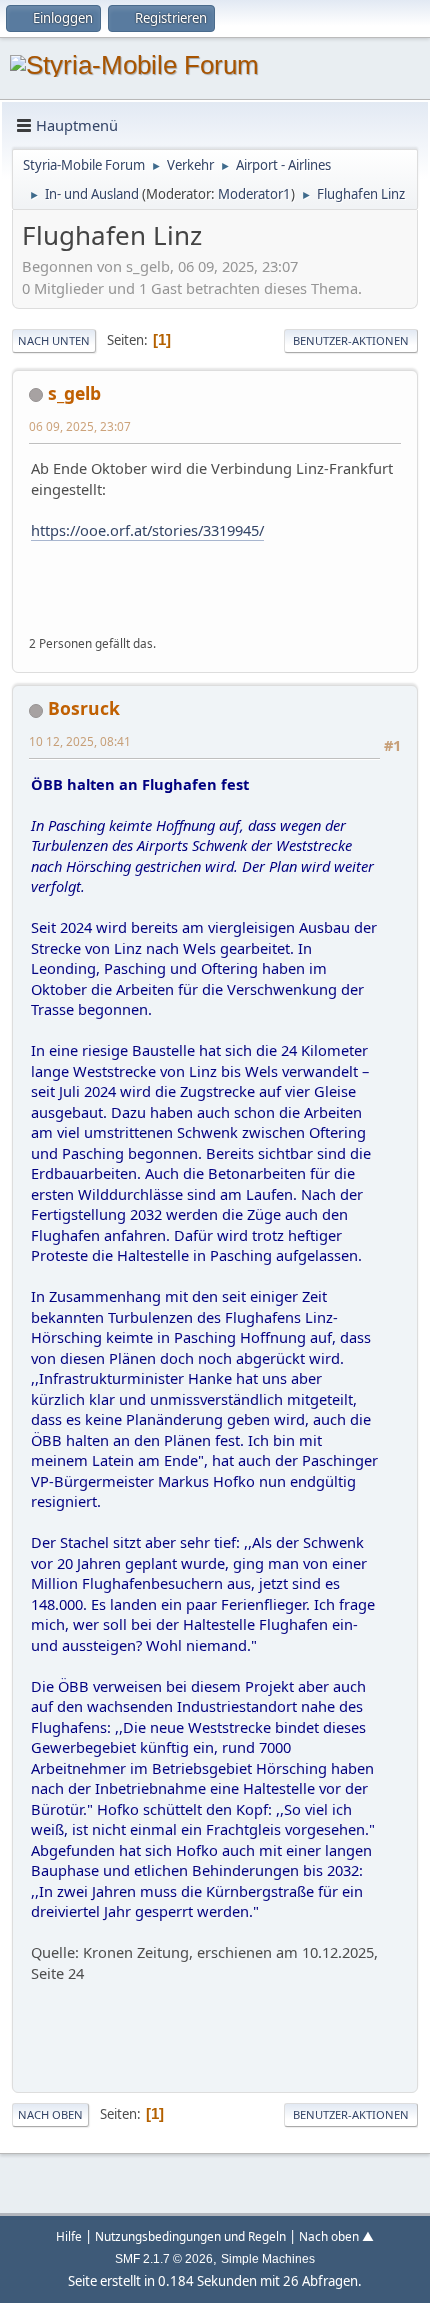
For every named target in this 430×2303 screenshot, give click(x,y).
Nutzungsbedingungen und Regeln (190, 2236)
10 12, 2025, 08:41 (80, 741)
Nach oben (50, 2114)
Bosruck (84, 708)
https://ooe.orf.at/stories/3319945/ (147, 530)
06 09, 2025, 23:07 (80, 426)
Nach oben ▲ (336, 2236)
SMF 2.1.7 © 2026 (164, 2259)
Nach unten (54, 340)
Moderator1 (254, 194)
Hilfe (69, 2236)
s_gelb (74, 393)
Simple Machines (268, 2259)
